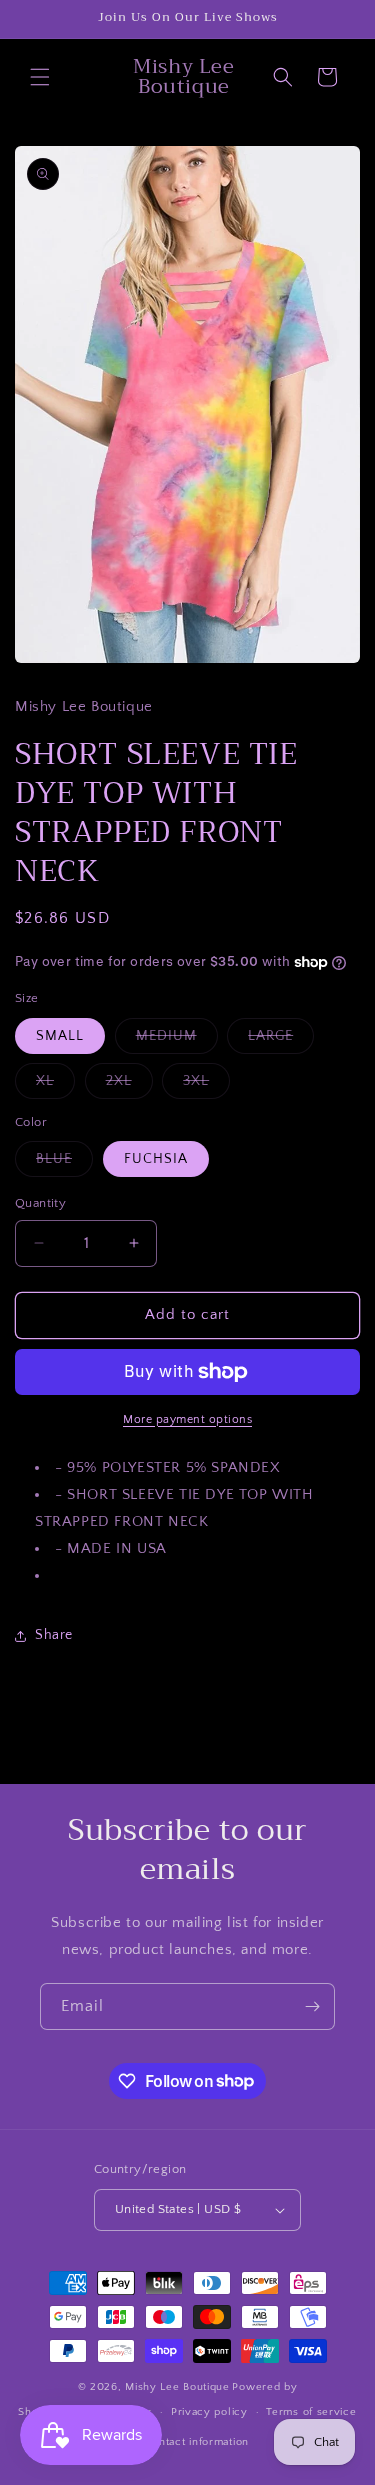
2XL (129, 1085)
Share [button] (54, 1635)
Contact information (197, 2442)
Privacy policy (209, 2412)
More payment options (187, 1419)
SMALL (60, 1036)
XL (55, 1085)
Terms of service (311, 2412)
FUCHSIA (156, 1159)
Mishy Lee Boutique (177, 2387)
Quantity (40, 1203)
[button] (40, 77)
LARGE (281, 1040)
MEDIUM (177, 1040)
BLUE (64, 1163)
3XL (206, 1085)
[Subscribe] (312, 2006)
